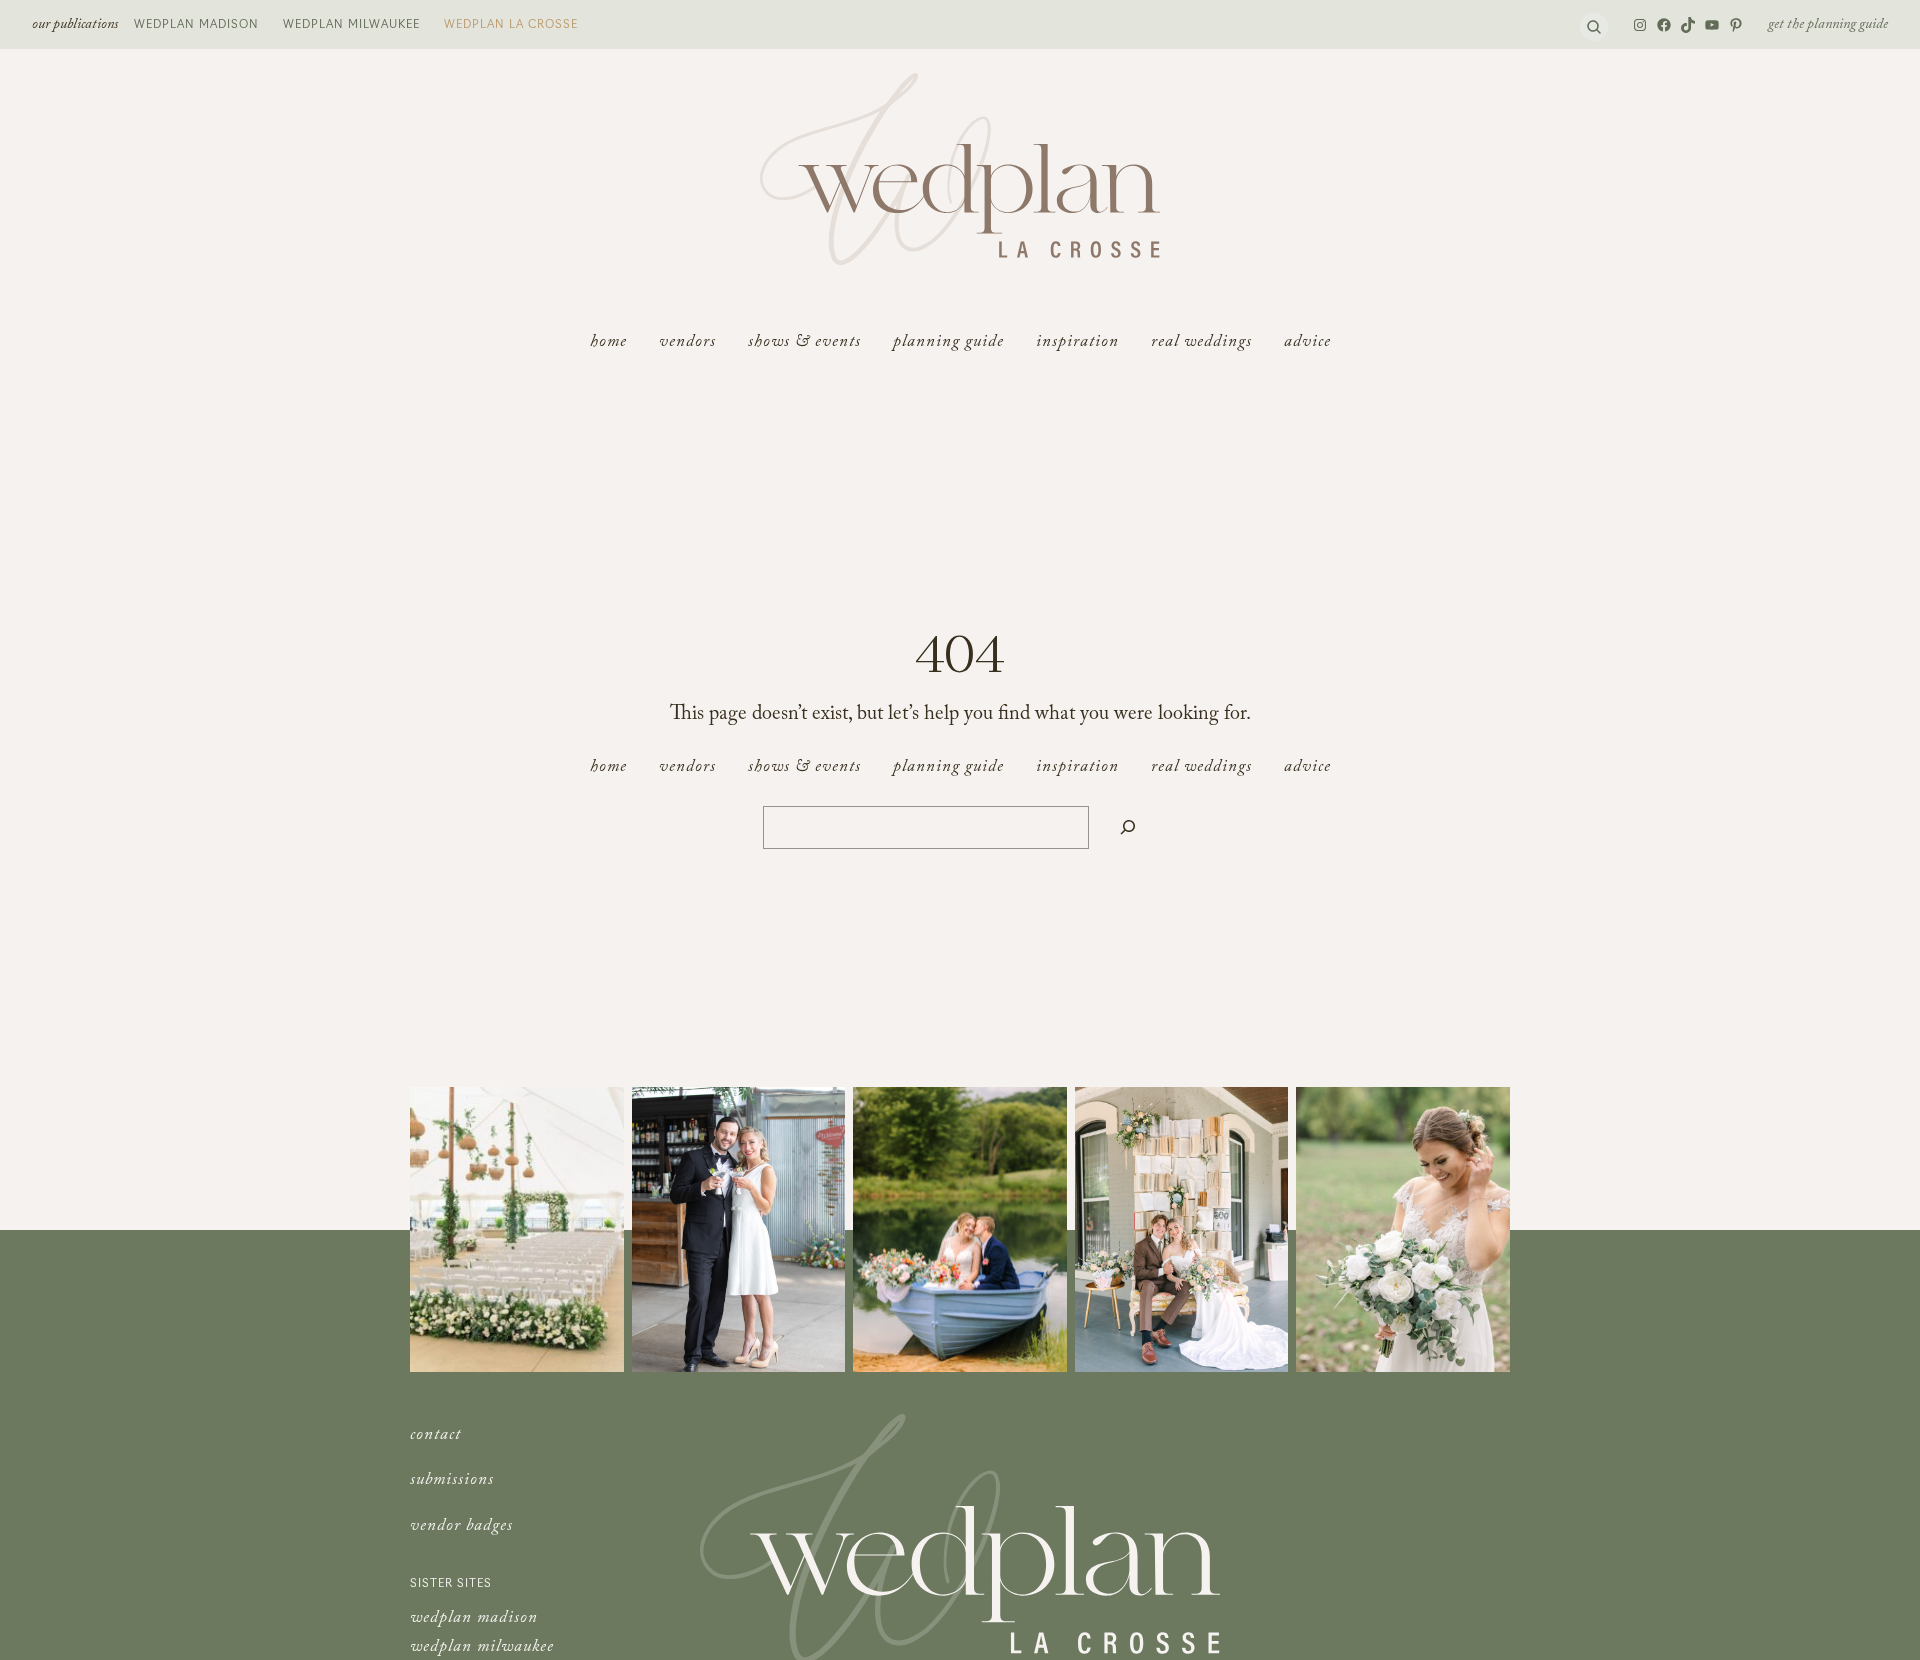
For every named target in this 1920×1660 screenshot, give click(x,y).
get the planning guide (1828, 26)
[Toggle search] (1594, 27)
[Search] (1128, 827)
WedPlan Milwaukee (351, 23)
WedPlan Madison (196, 23)
